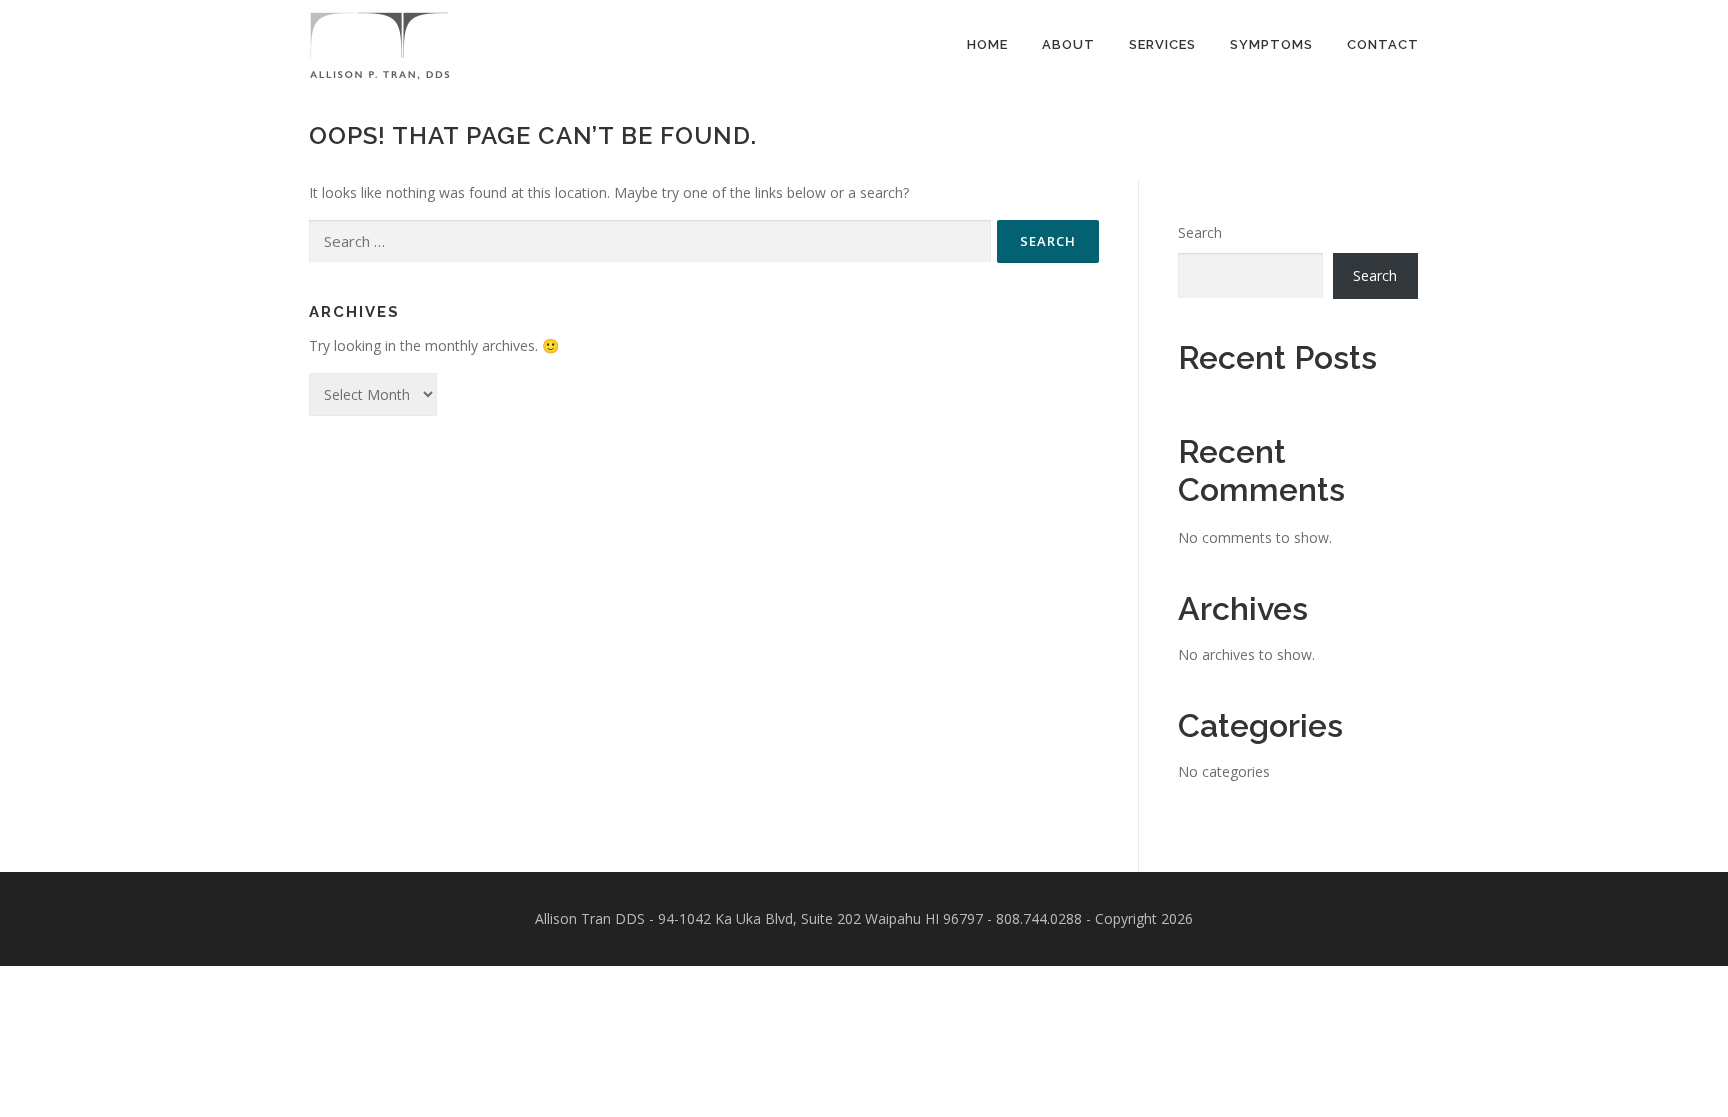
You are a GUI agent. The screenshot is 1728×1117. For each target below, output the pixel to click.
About (1068, 44)
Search (1200, 232)
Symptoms (1271, 44)
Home (987, 44)
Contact (1383, 44)
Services (1162, 44)
